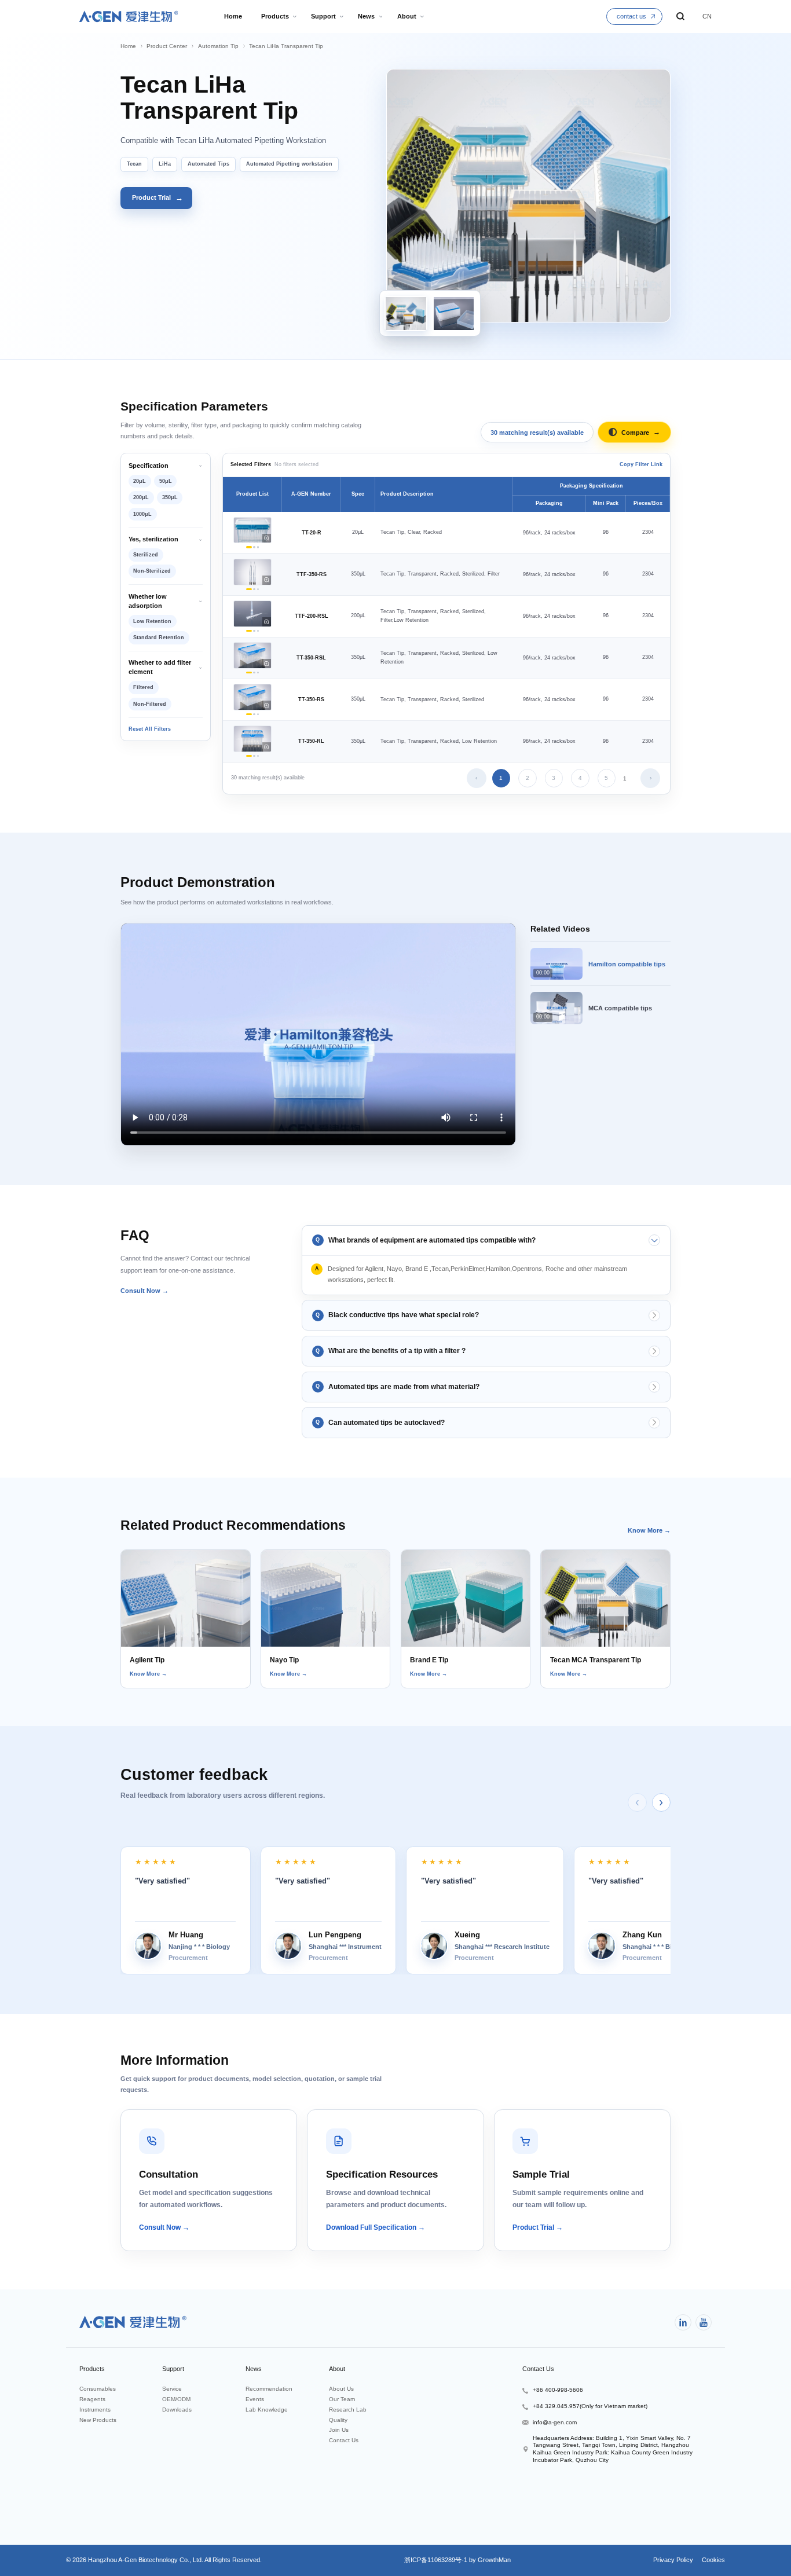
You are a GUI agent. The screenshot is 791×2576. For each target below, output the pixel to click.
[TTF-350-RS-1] (249, 589)
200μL (141, 497)
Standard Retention (159, 637)
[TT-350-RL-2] (254, 756)
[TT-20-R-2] (254, 547)
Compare (641, 432)
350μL (170, 497)
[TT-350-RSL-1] (249, 673)
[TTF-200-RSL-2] (254, 631)
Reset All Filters (150, 729)
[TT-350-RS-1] (249, 714)
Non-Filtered (150, 704)
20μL (140, 481)
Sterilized (146, 555)
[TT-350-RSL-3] (258, 673)
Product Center (167, 46)
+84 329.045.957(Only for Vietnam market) (590, 2406)
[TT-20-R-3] (258, 547)
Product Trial (158, 198)
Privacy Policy (673, 2560)
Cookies (713, 2560)
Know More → (649, 1530)
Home (128, 46)
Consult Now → (144, 1291)
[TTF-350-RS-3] (258, 589)
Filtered (143, 687)
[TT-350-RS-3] (258, 714)
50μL (166, 481)
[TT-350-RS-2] (254, 714)
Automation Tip (218, 46)
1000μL (142, 514)
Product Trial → (538, 2227)
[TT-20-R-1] (249, 547)
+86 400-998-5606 (558, 2390)
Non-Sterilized (152, 571)
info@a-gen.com (555, 2422)
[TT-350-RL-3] (258, 756)
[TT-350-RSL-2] (254, 673)
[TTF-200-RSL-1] (249, 631)
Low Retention (152, 621)
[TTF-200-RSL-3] (258, 631)
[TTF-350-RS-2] (254, 589)
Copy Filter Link (641, 464)
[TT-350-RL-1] (249, 756)
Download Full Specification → (376, 2227)
